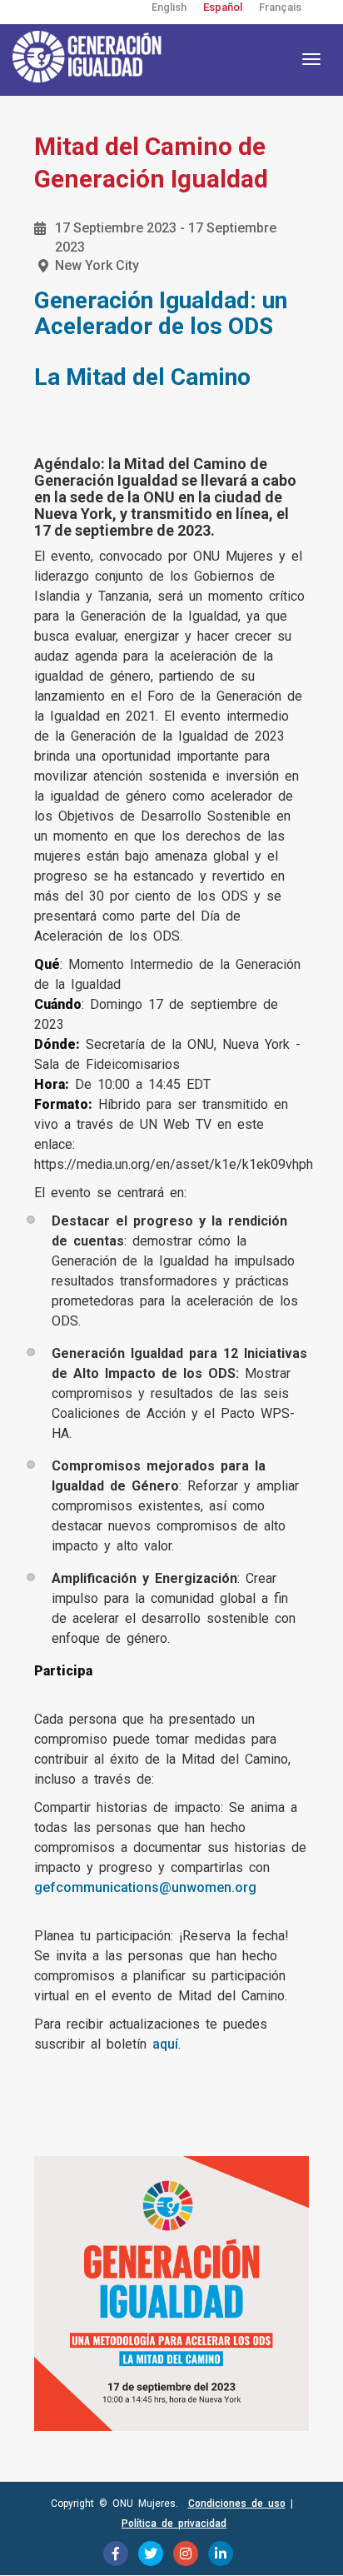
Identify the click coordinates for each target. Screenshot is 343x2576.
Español (223, 7)
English (169, 7)
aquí (165, 2044)
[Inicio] (96, 57)
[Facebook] (116, 2554)
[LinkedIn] (221, 2554)
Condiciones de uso (237, 2504)
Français (280, 7)
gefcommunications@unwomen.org (145, 1887)
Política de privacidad (174, 2524)
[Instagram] (186, 2554)
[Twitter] (151, 2554)
